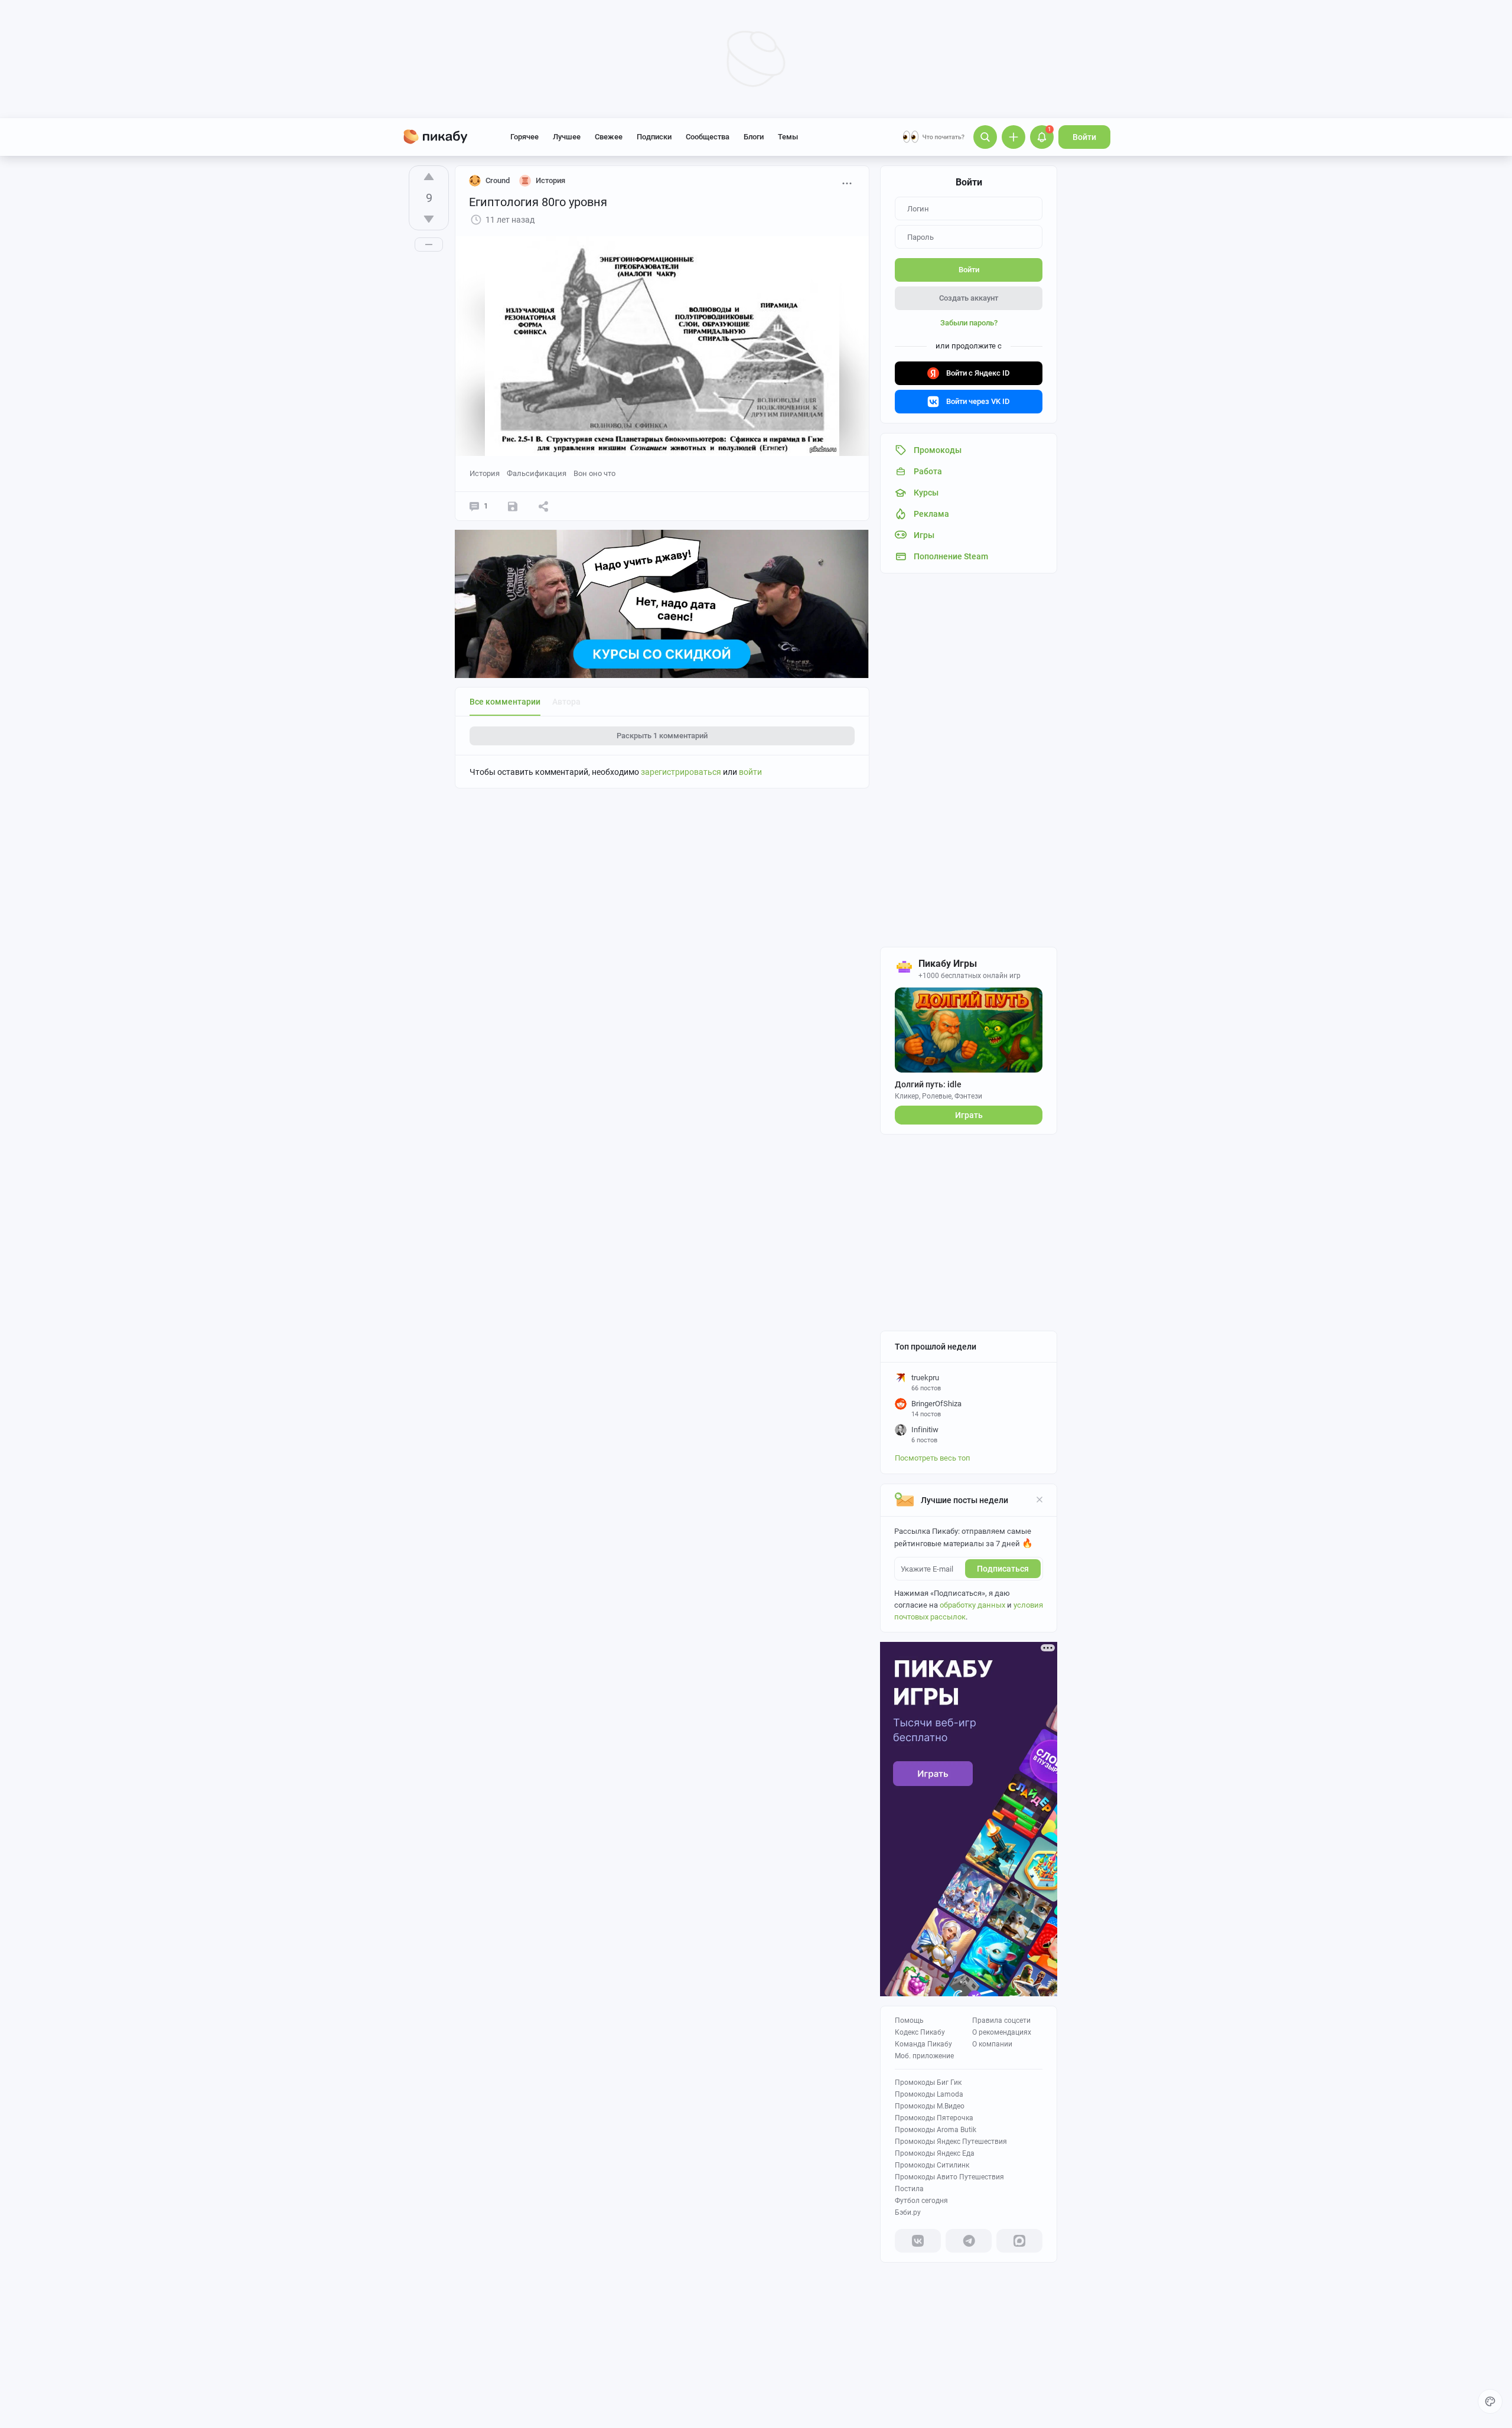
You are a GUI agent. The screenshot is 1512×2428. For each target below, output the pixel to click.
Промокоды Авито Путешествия (949, 2177)
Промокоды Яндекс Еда (935, 2153)
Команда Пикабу (923, 2044)
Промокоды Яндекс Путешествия (951, 2142)
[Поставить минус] (429, 219)
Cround (498, 180)
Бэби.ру (908, 2212)
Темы (788, 137)
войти (750, 772)
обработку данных (972, 1605)
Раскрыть (662, 736)
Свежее (609, 137)
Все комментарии (505, 702)
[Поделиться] (543, 506)
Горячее (524, 137)
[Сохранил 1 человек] (513, 506)
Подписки (654, 137)
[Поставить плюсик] (429, 177)
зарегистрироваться (681, 772)
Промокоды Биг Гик (928, 2082)
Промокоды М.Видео (930, 2106)
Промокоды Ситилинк (932, 2165)
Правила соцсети (1001, 2020)
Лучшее (567, 137)
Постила (909, 2189)
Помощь (909, 2020)
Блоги (754, 137)
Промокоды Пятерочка (934, 2118)
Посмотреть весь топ (933, 1458)
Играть (969, 1115)
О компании (992, 2044)
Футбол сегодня (921, 2201)
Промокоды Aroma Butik (936, 2130)
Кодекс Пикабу (920, 2032)
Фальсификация (537, 473)
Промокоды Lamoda (929, 2094)
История (485, 473)
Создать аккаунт (969, 298)
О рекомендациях (1002, 2032)
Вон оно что (594, 473)
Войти (1084, 137)
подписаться (1003, 1569)
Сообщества (708, 137)
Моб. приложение (924, 2056)
